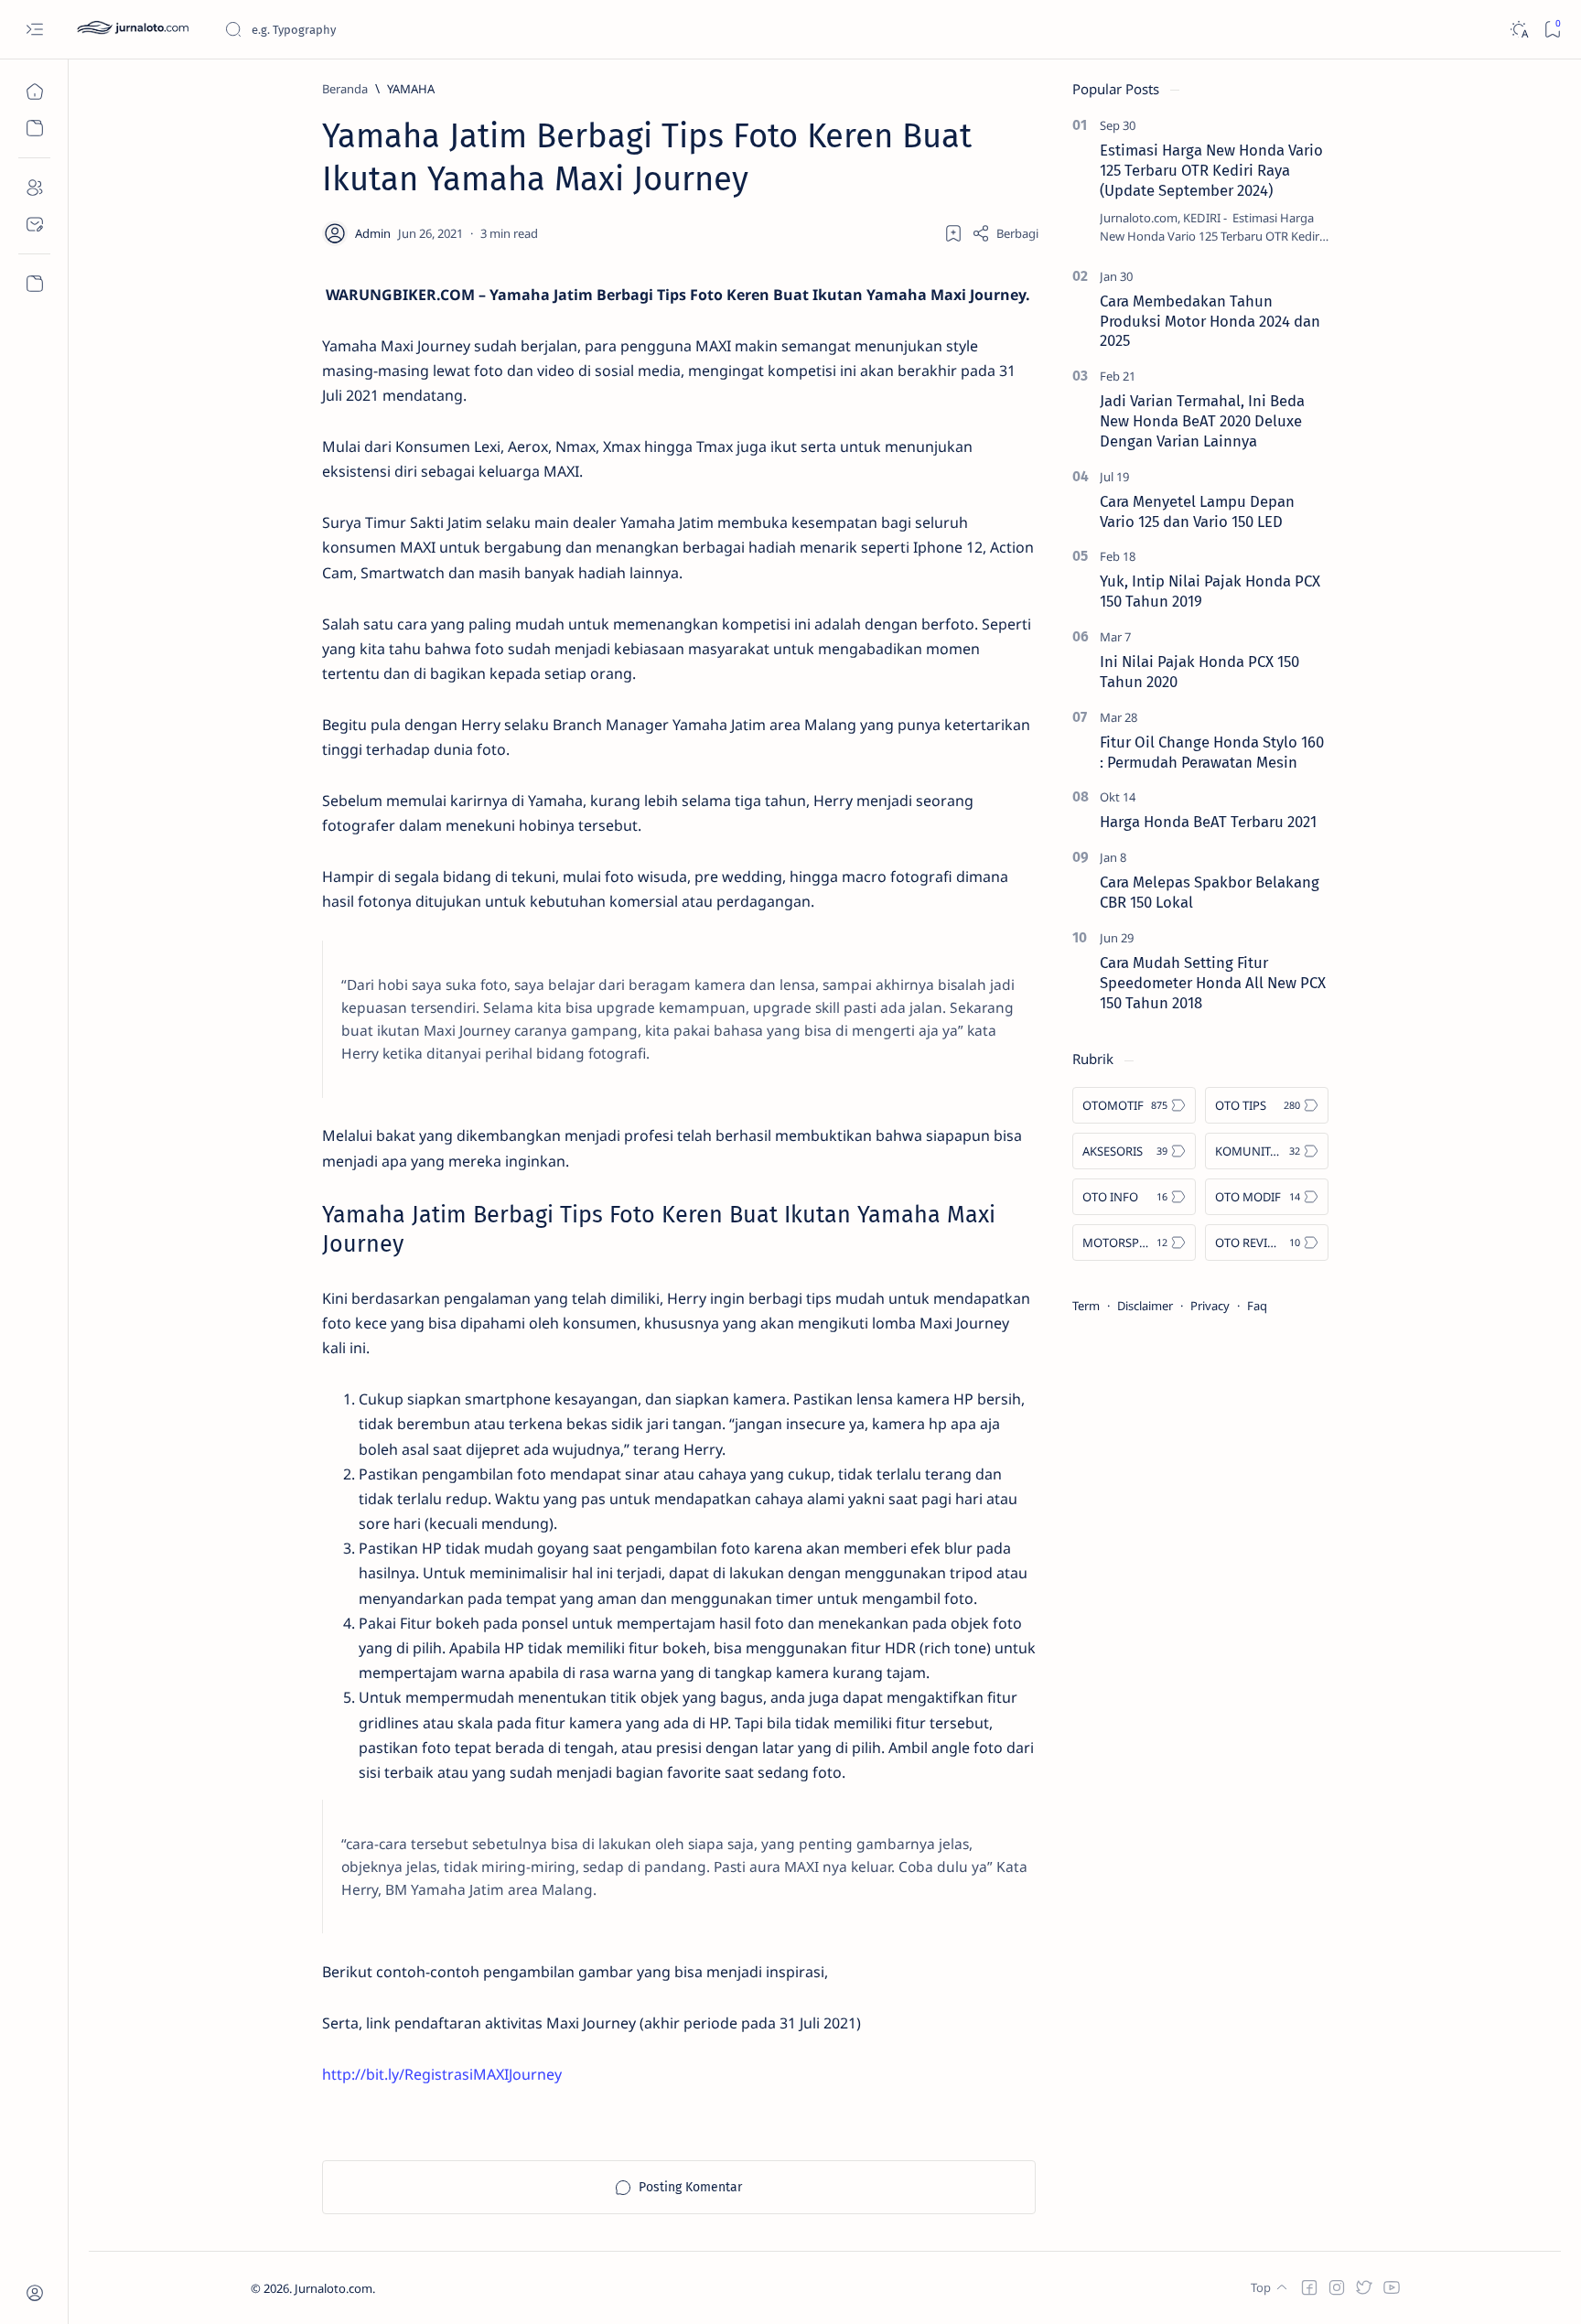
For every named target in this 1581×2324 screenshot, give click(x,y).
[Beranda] (34, 91)
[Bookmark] (1552, 30)
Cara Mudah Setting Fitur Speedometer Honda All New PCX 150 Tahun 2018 (1213, 983)
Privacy (1210, 1306)
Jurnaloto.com (333, 2288)
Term (1086, 1306)
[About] (34, 188)
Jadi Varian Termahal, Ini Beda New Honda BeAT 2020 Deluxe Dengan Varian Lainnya (1202, 421)
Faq (1257, 1306)
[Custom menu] (34, 284)
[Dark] (1518, 30)
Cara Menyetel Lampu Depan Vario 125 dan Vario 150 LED (1197, 511)
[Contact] (34, 224)
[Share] (1005, 233)
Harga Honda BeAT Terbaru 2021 (1208, 822)
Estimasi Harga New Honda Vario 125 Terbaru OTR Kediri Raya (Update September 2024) (1211, 170)
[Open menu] (34, 30)
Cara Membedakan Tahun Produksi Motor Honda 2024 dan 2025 (1210, 321)
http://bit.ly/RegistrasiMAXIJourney (442, 2074)
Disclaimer (1145, 1306)
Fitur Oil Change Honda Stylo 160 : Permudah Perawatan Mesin (1212, 752)
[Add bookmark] (953, 233)
